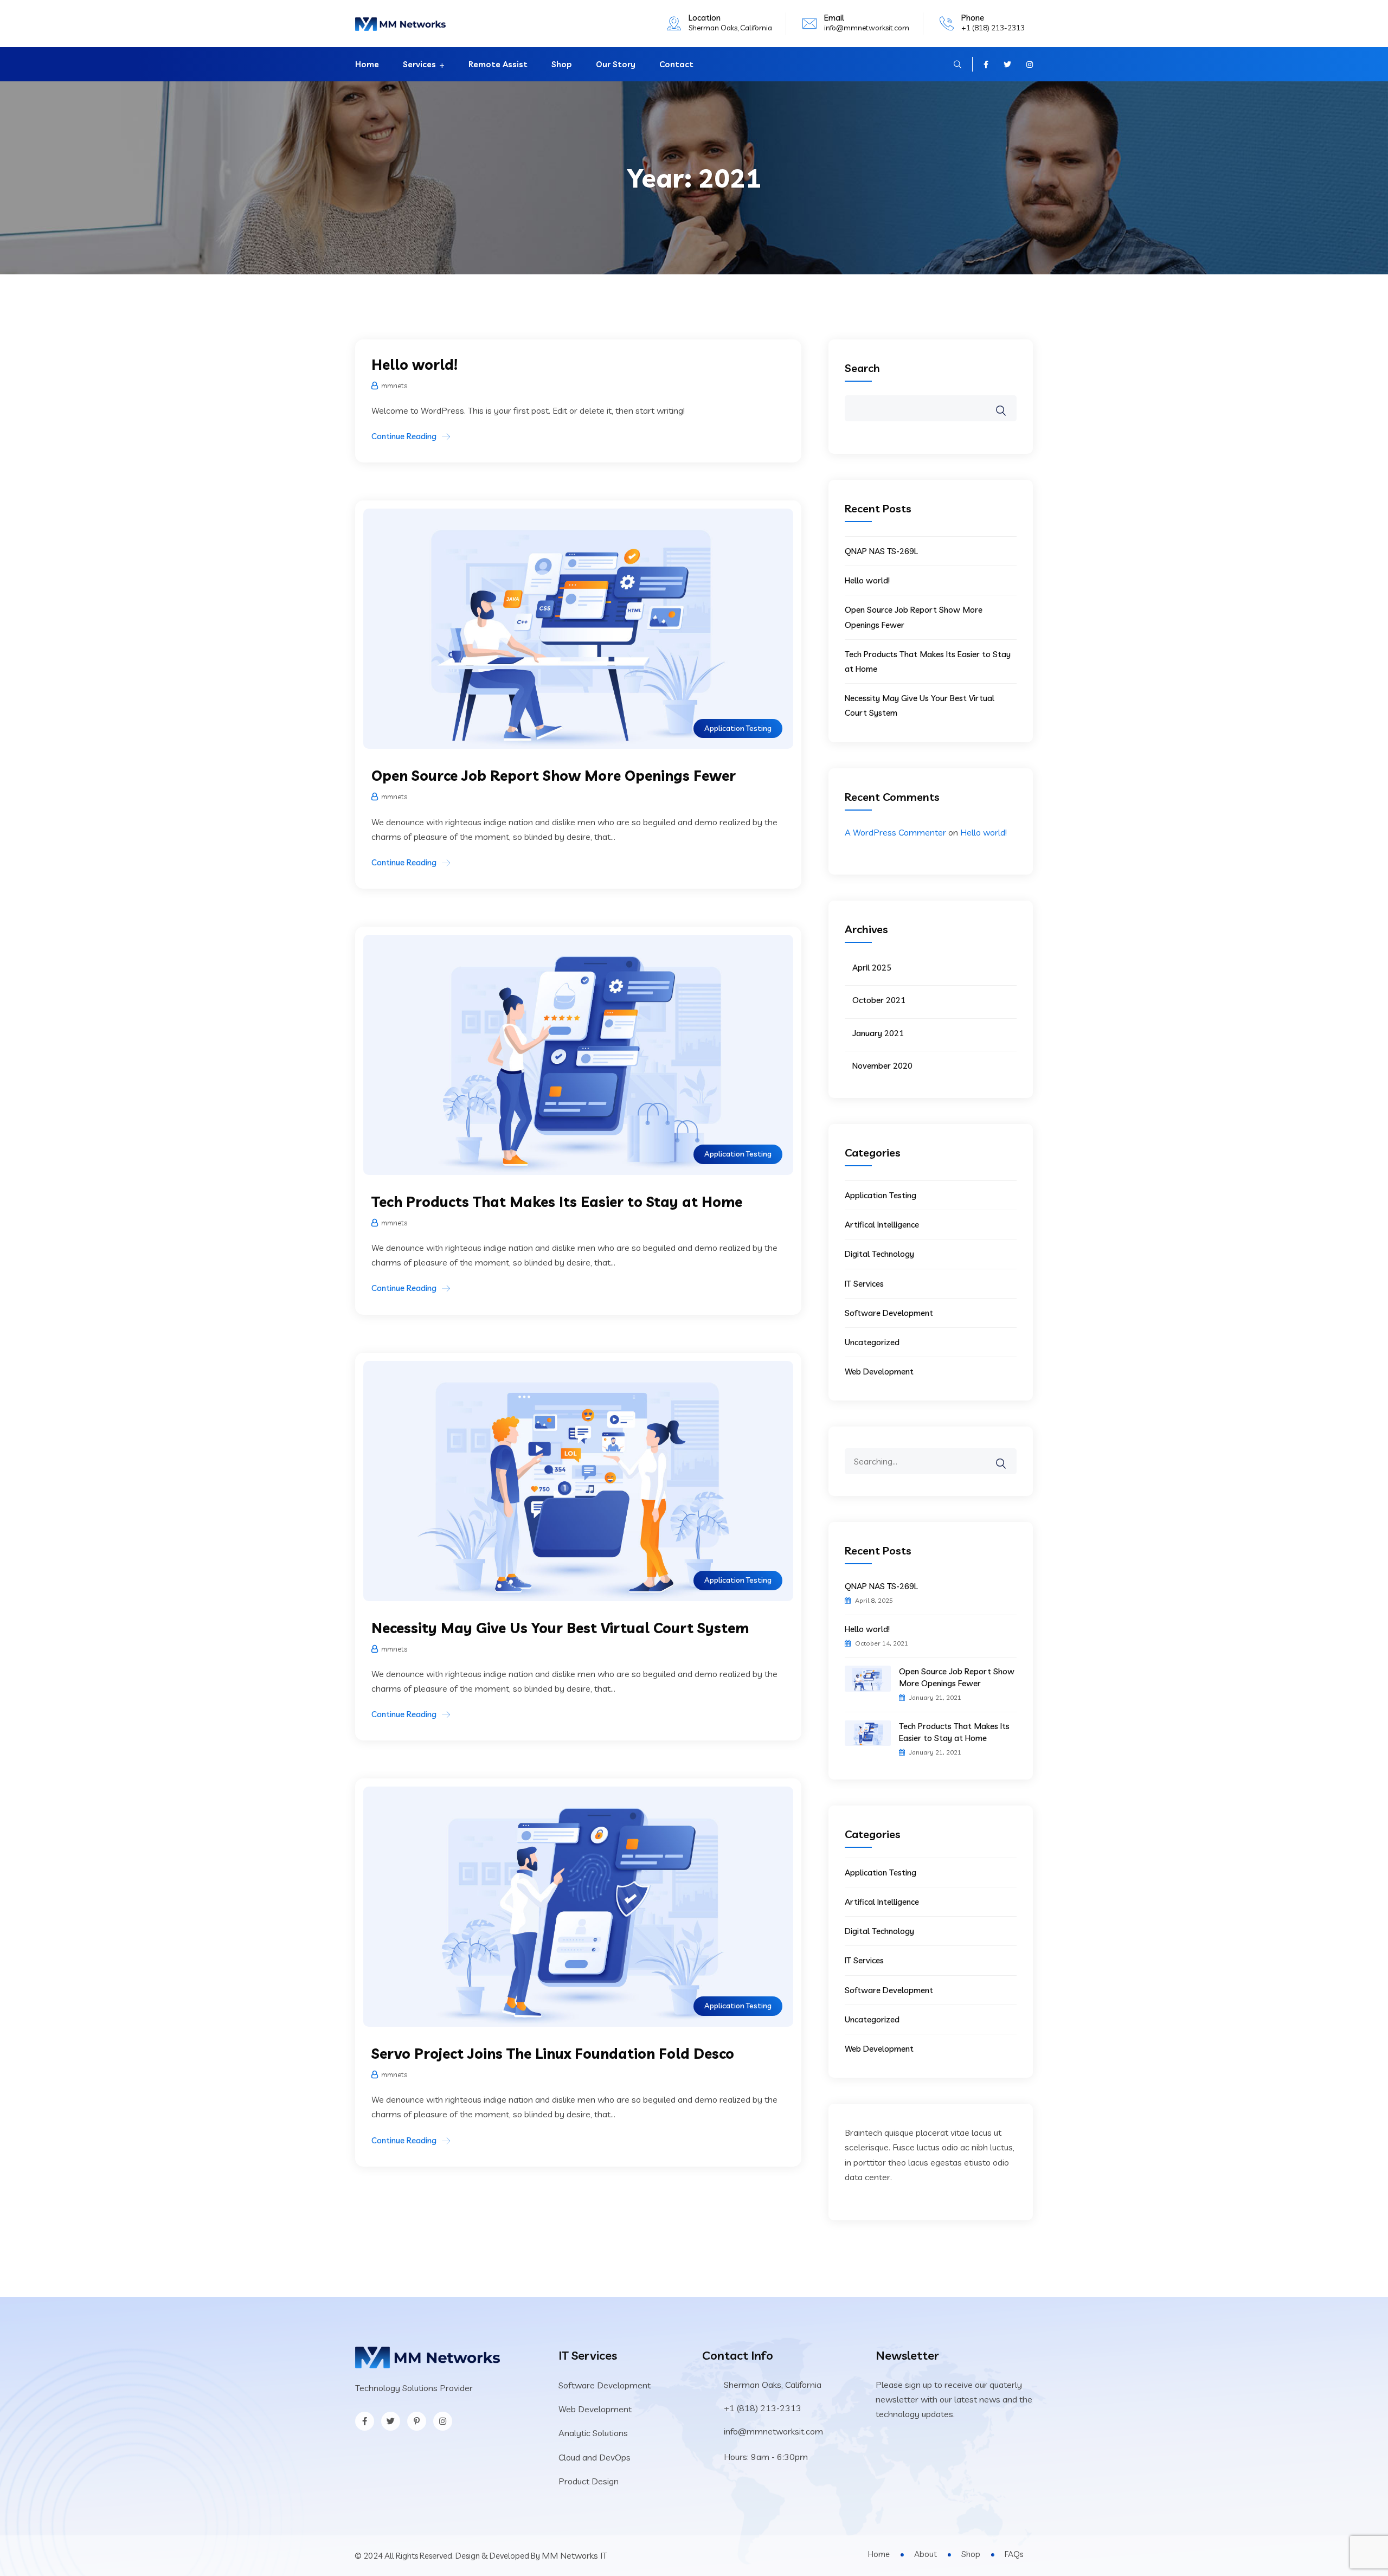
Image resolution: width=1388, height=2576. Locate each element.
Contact (676, 64)
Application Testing (738, 728)
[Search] (1008, 1456)
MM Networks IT (574, 2555)
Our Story (616, 64)
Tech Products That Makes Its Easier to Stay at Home (557, 1202)
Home (367, 64)
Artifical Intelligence (882, 1225)
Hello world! (415, 365)
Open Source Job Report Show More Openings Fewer (554, 776)
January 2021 (878, 1033)
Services (419, 64)
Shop (562, 64)
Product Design (589, 2481)
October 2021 (879, 1000)
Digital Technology (879, 1254)
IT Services (864, 1284)
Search (862, 368)
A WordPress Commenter (895, 832)
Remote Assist (498, 64)
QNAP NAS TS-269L (881, 551)
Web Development (879, 1371)
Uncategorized (872, 1342)
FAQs (1014, 2554)
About (926, 2554)
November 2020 (882, 1066)
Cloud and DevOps (595, 2457)
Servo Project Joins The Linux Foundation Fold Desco (553, 2054)
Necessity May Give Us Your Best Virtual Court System (560, 1628)
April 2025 (872, 968)
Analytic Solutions (593, 2433)
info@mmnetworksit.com (867, 28)
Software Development (889, 1313)
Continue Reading (404, 436)
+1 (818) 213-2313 (993, 28)
